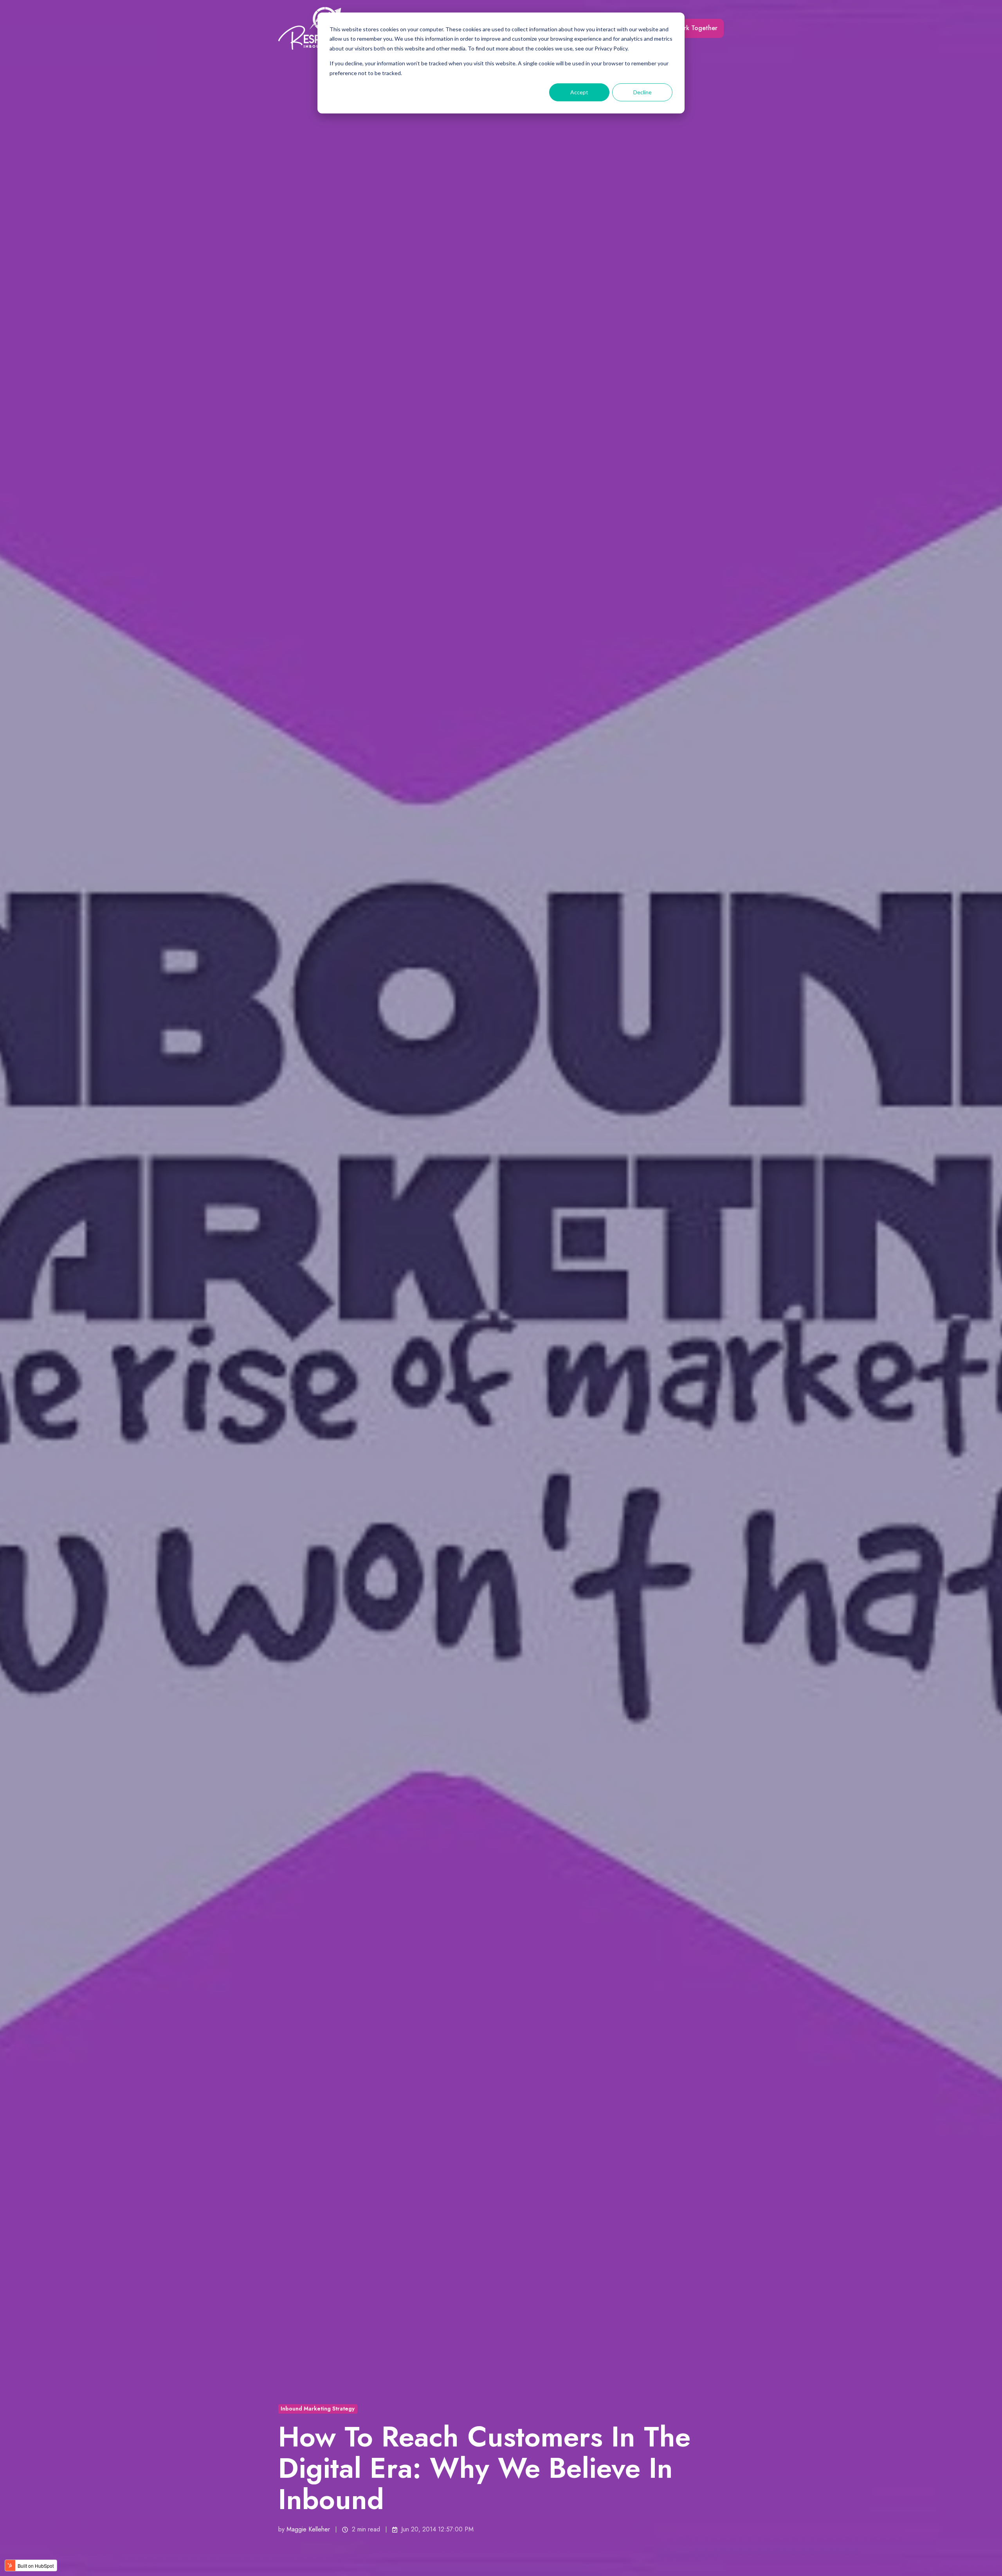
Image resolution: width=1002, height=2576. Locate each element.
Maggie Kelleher (308, 2529)
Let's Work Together (688, 28)
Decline (642, 92)
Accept (579, 92)
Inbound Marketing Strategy (318, 2409)
